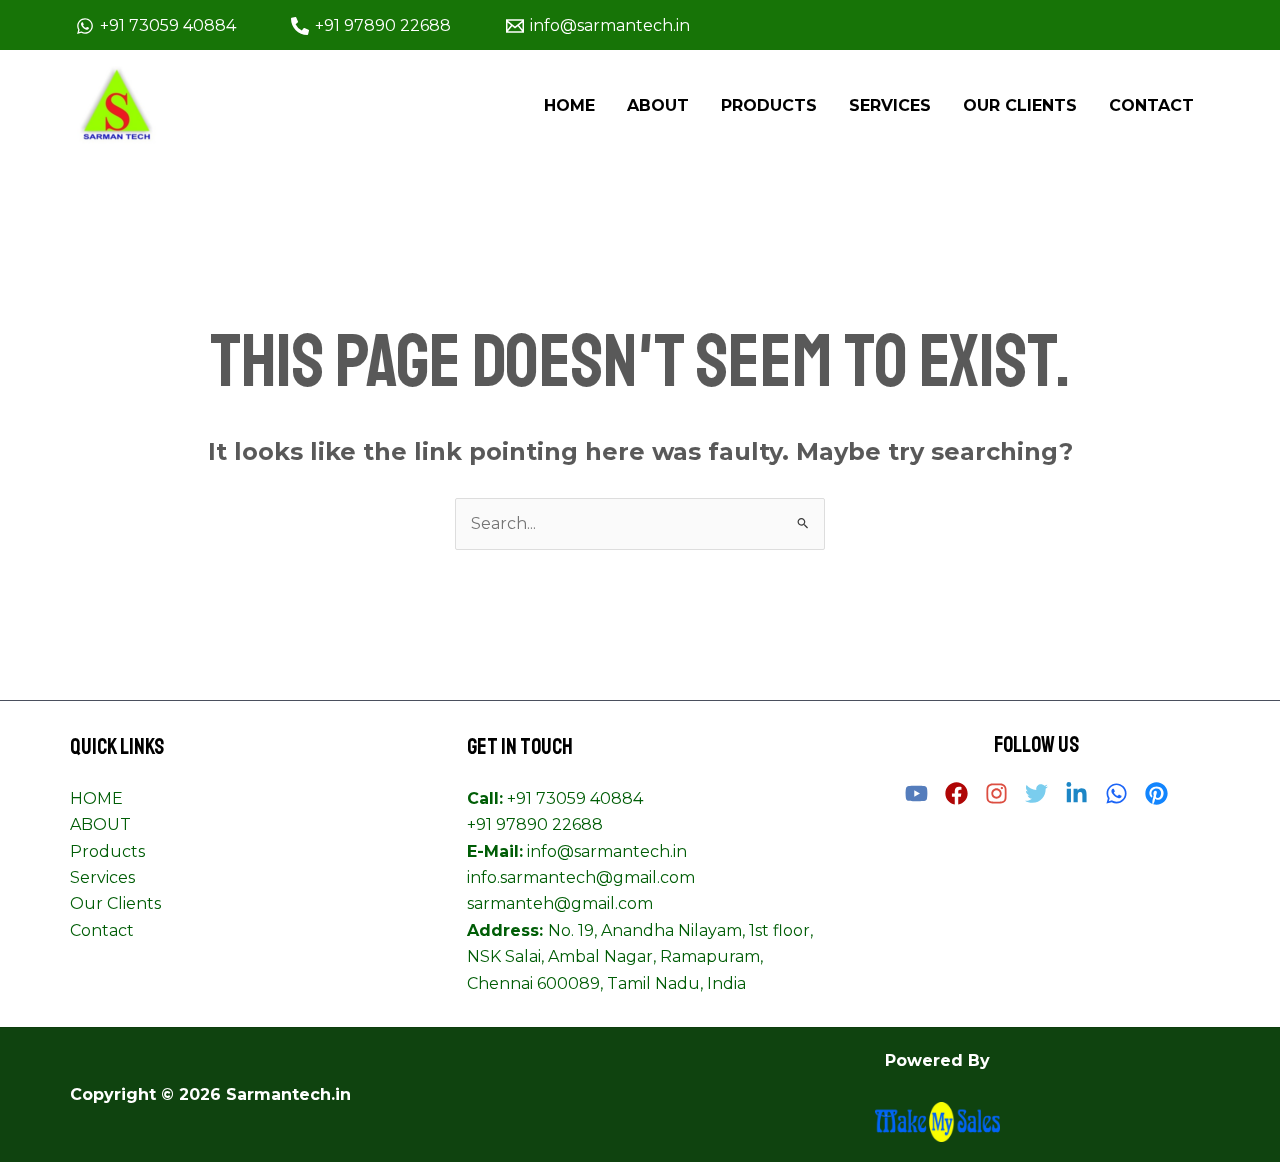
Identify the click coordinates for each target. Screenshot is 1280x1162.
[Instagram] (996, 793)
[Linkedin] (1076, 793)
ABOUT (658, 105)
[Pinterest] (1156, 793)
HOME (569, 105)
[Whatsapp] (1116, 793)
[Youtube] (916, 793)
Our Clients (1020, 105)
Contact (1151, 105)
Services (890, 105)
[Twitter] (1036, 793)
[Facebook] (956, 793)
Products (769, 105)
